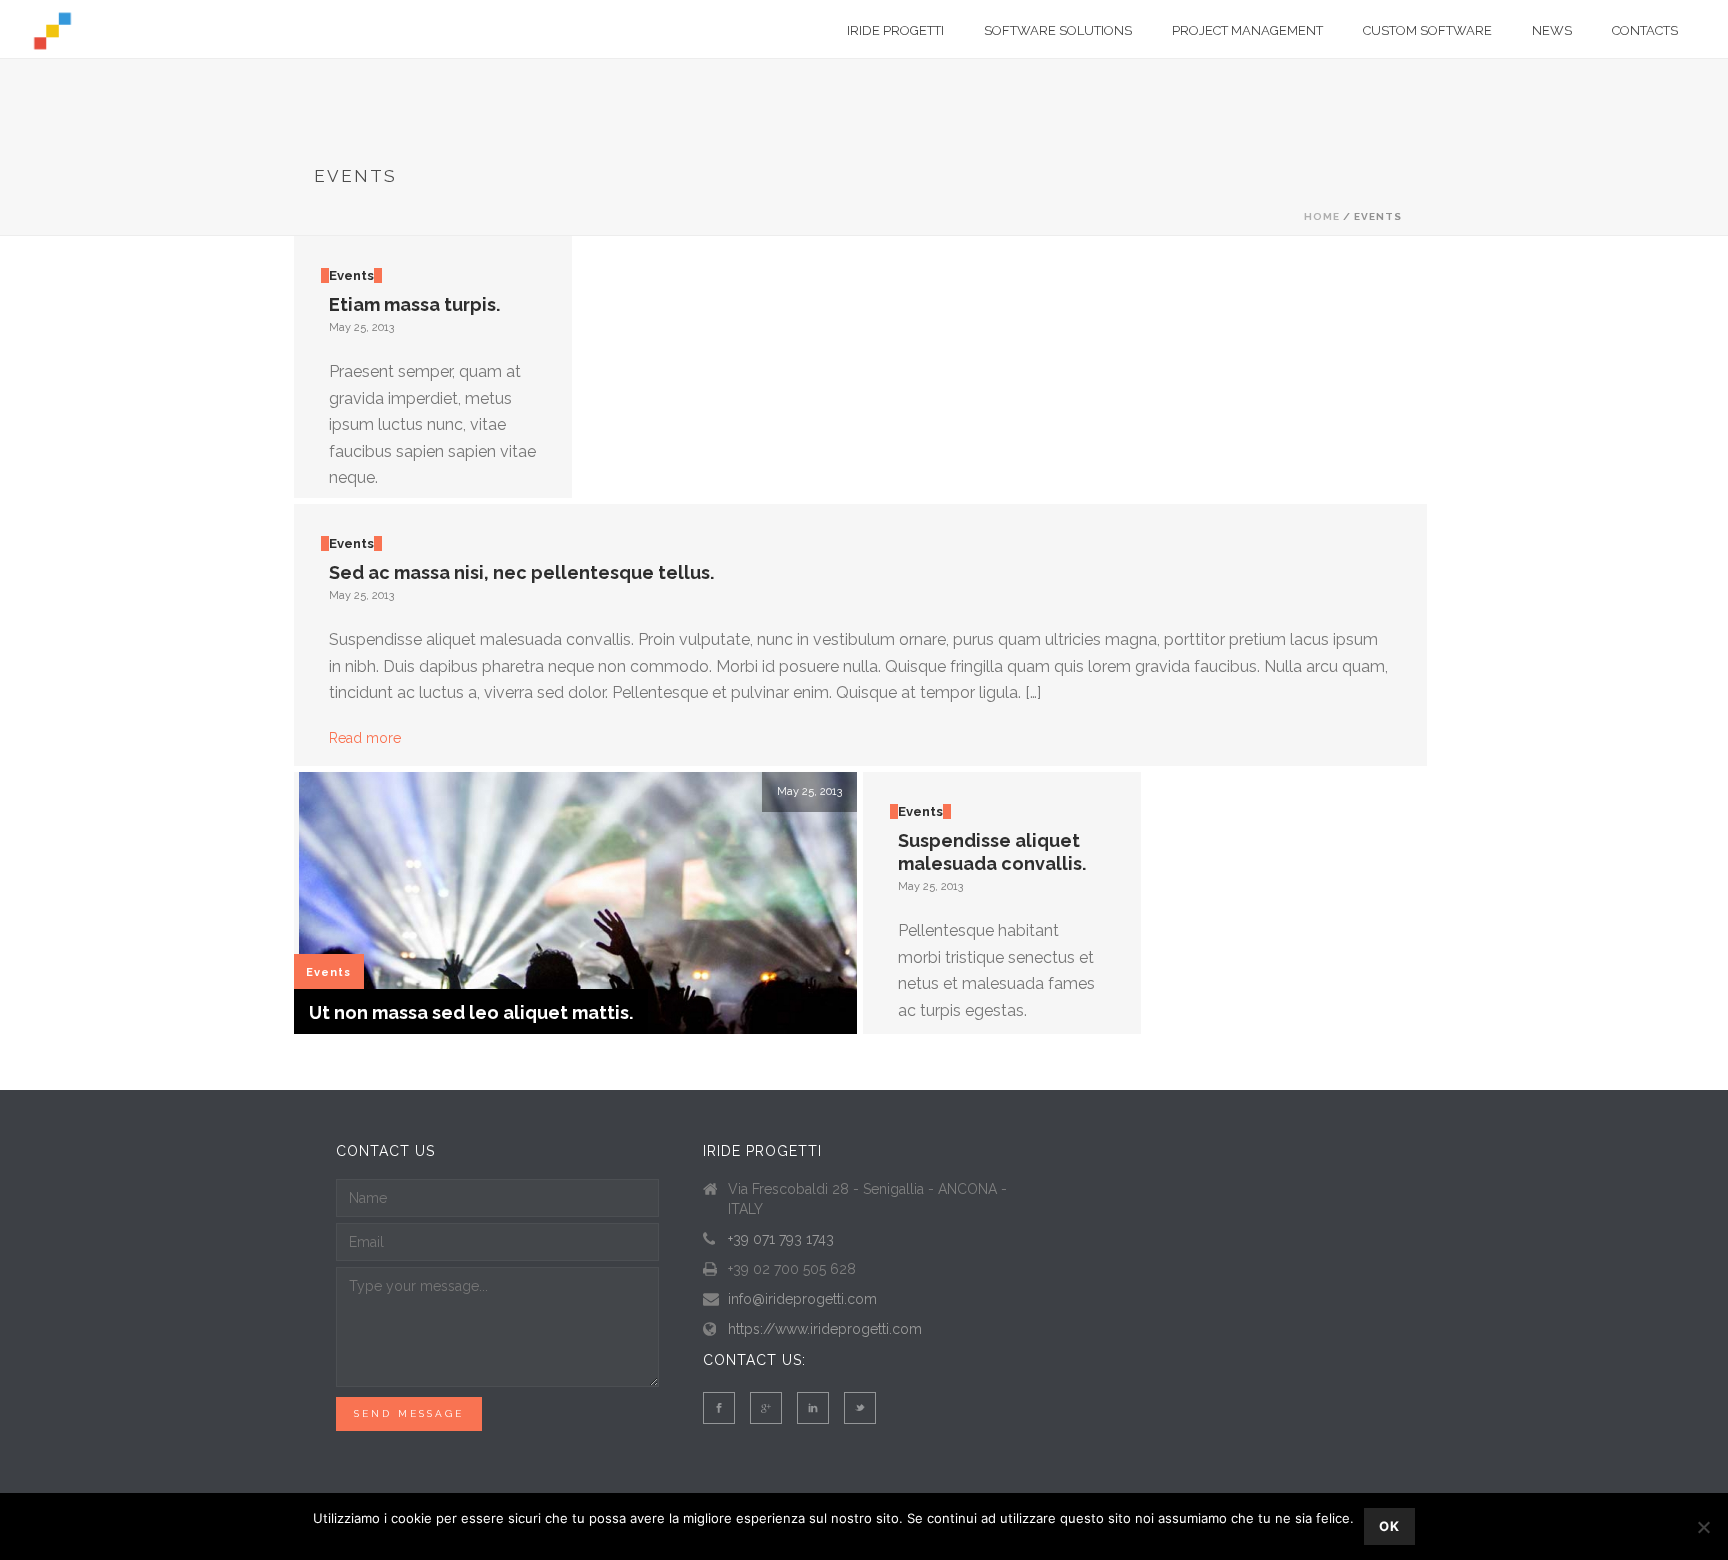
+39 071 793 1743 (781, 1239)
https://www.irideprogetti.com (825, 1329)
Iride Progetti (895, 30)
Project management (1247, 30)
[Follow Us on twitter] (860, 1408)
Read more (365, 738)
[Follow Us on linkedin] (813, 1408)
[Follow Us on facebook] (719, 1408)
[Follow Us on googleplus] (766, 1408)
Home (1322, 216)
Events (351, 275)
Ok (1389, 1526)
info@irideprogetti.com (802, 1299)
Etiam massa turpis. (414, 304)
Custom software (1427, 30)
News (1552, 30)
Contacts (1645, 30)
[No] (1703, 1527)
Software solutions (1058, 30)
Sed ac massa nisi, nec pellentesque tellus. (521, 572)
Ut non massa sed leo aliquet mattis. (471, 1012)
